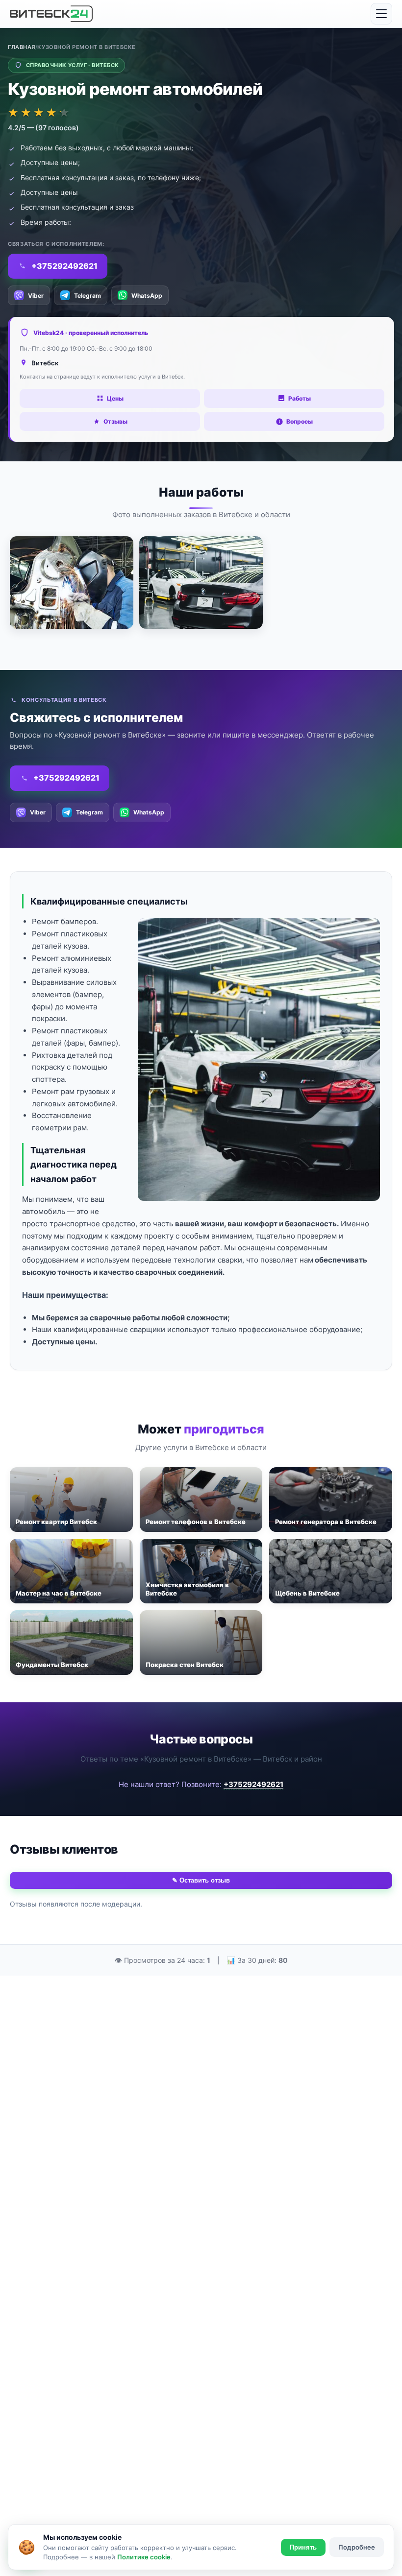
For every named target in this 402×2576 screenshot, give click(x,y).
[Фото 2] (201, 583)
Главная (22, 47)
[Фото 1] (72, 583)
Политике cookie (144, 2557)
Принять (303, 2547)
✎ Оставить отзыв (201, 1880)
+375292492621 (253, 1784)
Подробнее (357, 2547)
